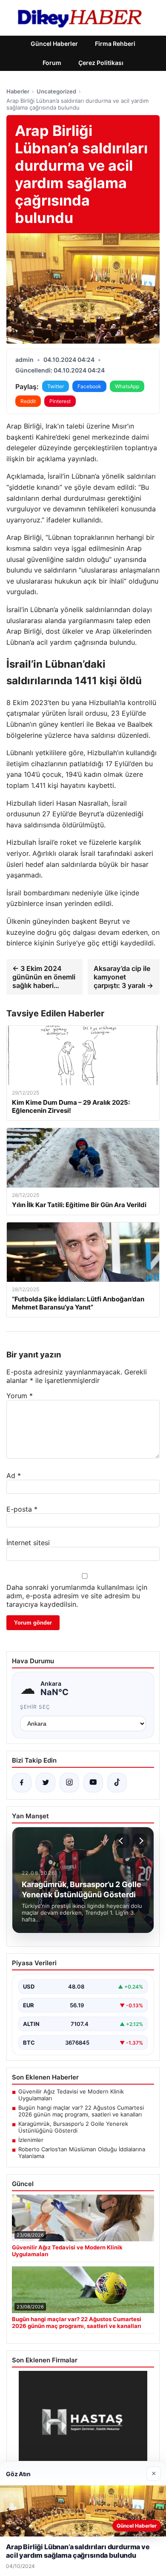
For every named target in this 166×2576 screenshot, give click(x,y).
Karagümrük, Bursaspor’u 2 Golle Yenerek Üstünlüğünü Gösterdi (73, 2127)
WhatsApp (127, 386)
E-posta (22, 1509)
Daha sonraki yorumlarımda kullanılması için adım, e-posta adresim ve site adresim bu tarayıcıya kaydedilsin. (77, 1596)
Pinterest (60, 401)
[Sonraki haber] (140, 1841)
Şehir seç (35, 1707)
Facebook (89, 386)
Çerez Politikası (101, 63)
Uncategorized (56, 91)
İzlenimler (31, 2140)
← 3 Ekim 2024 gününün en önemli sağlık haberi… (44, 977)
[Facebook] (22, 1783)
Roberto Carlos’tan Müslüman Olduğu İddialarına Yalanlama (82, 2153)
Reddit (28, 401)
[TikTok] (117, 1783)
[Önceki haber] (122, 1841)
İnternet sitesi (28, 1543)
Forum (52, 63)
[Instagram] (69, 1783)
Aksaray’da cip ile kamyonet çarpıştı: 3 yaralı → (123, 977)
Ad (14, 1476)
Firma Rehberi (115, 44)
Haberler (18, 91)
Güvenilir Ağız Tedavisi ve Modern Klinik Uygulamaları (71, 2095)
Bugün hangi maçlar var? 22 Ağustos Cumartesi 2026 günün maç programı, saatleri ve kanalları (81, 2111)
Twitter (56, 386)
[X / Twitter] (46, 1783)
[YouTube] (93, 1783)
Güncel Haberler (54, 44)
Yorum (20, 1396)
